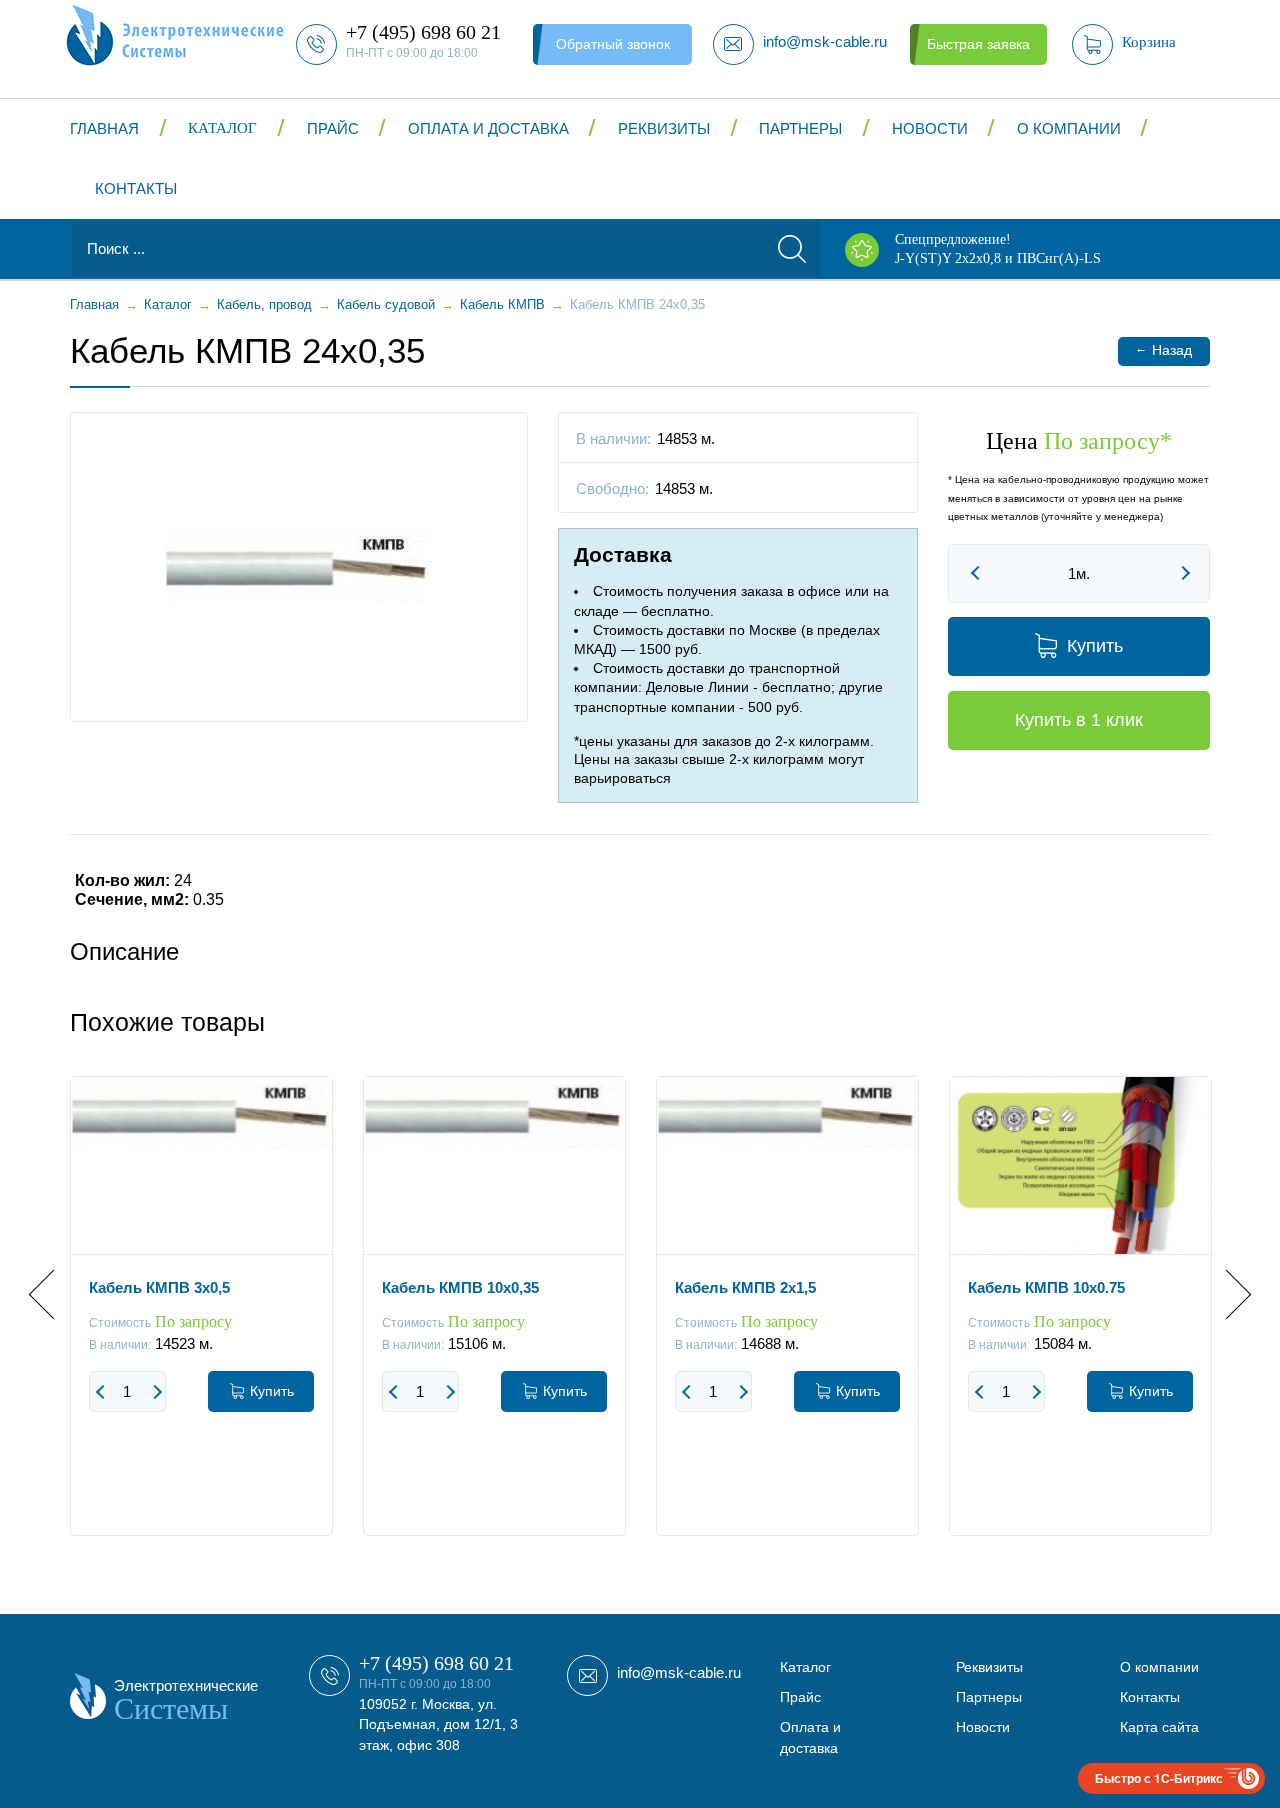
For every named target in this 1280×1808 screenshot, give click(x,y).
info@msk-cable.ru (679, 1672)
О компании (1069, 128)
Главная (104, 128)
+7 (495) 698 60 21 (436, 1663)
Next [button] (1226, 1294)
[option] (201, 1321)
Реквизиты (664, 128)
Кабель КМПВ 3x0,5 (159, 1287)
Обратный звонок (613, 44)
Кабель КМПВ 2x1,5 (745, 1287)
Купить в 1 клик (1079, 720)
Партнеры (800, 128)
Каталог (222, 128)
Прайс (333, 128)
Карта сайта (1159, 1727)
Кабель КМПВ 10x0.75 (1046, 1287)
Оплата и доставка (488, 128)
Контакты (136, 188)
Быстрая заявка (978, 44)
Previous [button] (53, 1294)
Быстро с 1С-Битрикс (1159, 1778)
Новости (930, 128)
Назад (1163, 349)
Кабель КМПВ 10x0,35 (460, 1287)
